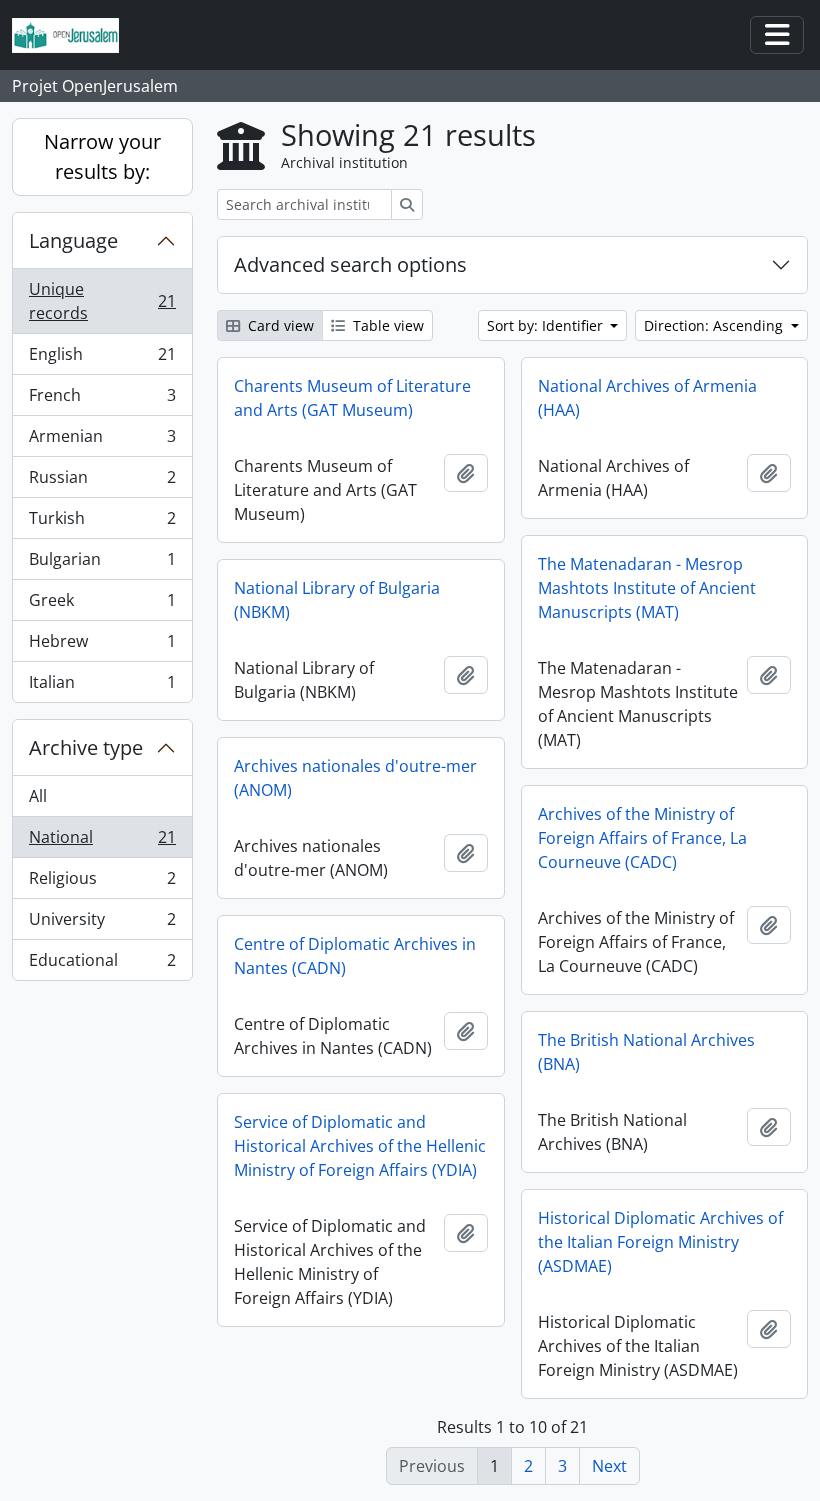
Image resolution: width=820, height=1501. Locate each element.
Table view (386, 325)
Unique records (102, 301)
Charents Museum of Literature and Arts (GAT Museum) (352, 398)
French (102, 400)
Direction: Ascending (715, 325)
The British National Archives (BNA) (646, 1052)
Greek (102, 605)
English (102, 359)
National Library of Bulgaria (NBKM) (337, 600)
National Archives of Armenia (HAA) (647, 398)
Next (609, 1466)
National (102, 842)
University (102, 924)
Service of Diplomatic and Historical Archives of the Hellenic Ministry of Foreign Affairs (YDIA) (360, 1146)
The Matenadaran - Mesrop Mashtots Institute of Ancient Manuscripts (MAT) (647, 588)
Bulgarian (102, 564)
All (38, 796)
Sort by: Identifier (547, 325)
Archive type (86, 747)
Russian (102, 482)
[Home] (73, 35)
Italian (102, 686)
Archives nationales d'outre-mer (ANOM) (355, 778)
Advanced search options (350, 264)
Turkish (102, 523)
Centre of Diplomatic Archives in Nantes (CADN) (355, 956)
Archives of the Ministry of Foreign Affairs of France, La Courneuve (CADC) (642, 838)
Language (73, 240)
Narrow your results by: (102, 156)
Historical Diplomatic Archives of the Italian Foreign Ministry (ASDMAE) (660, 1242)
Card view (279, 325)
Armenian (102, 441)
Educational (102, 964)
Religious (102, 883)
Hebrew (102, 646)
